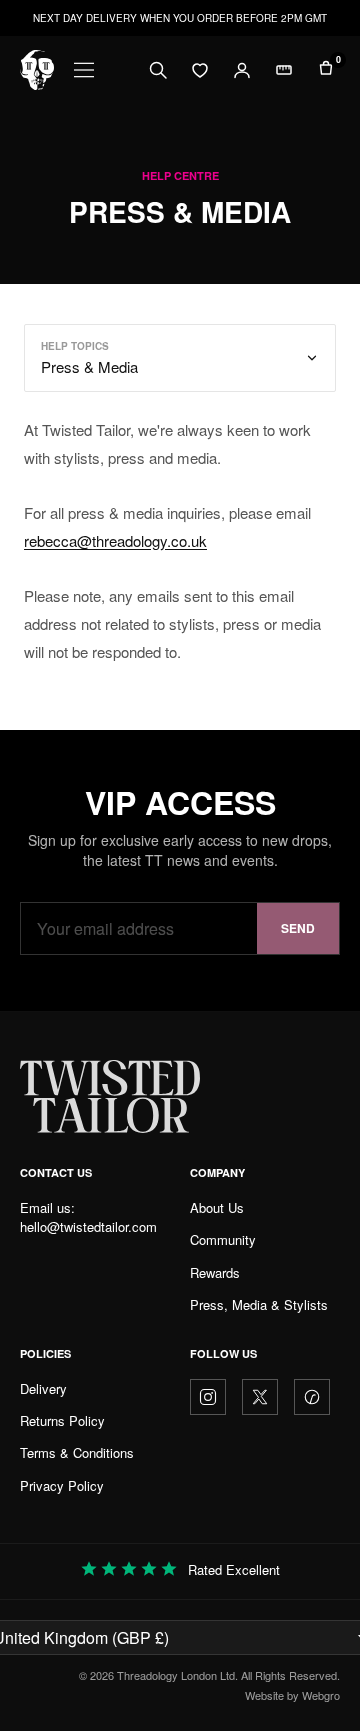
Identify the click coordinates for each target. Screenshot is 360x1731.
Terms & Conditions (77, 1452)
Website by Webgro (292, 1695)
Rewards (215, 1272)
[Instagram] (208, 1397)
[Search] (158, 70)
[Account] (242, 70)
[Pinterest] (312, 1397)
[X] (260, 1397)
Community (223, 1239)
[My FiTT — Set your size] (284, 70)
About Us (217, 1207)
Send (298, 928)
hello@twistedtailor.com (88, 1226)
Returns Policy (62, 1420)
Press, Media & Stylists (259, 1304)
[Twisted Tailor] (37, 70)
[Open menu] (84, 70)
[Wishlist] (200, 70)
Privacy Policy (62, 1485)
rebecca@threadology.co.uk (115, 540)
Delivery (43, 1388)
